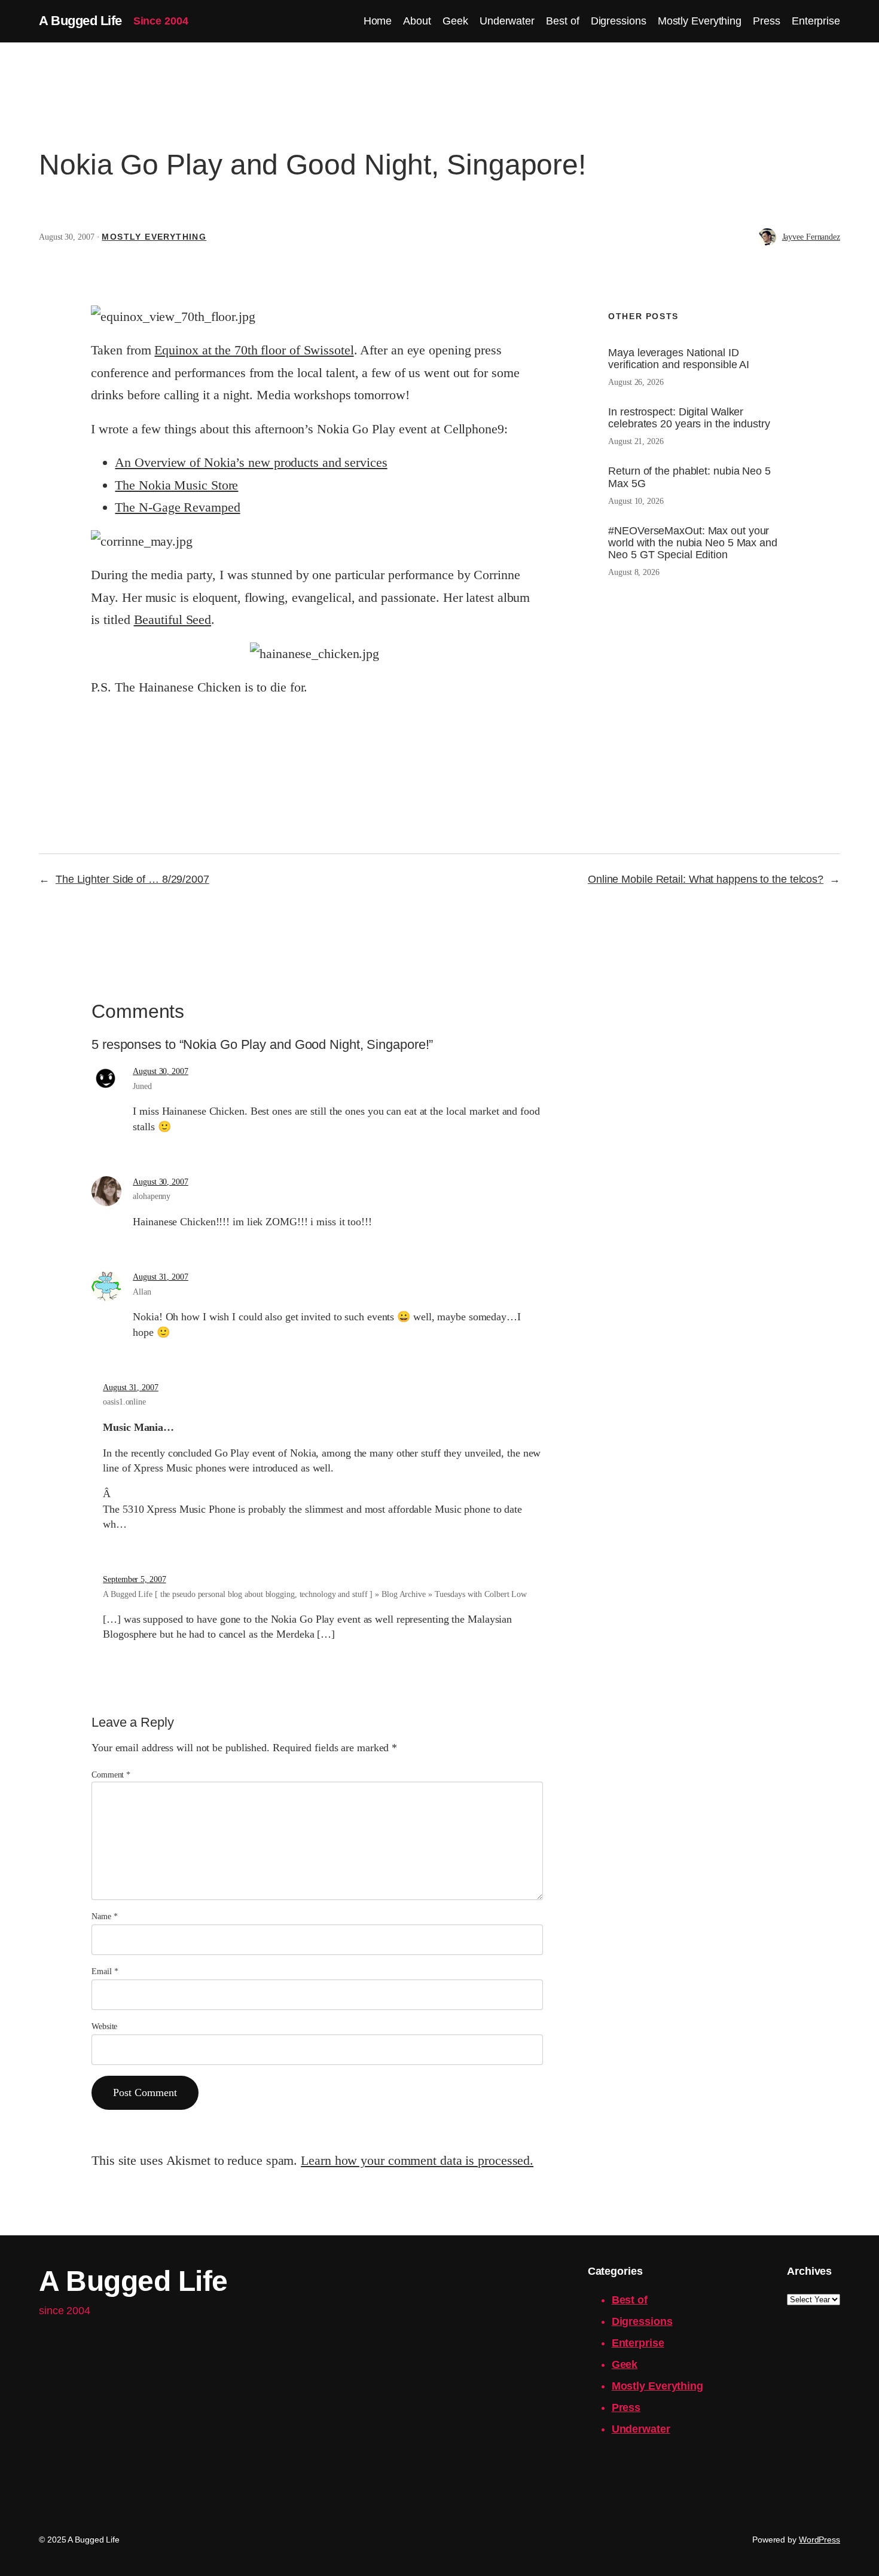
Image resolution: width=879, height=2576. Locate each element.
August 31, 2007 (161, 1277)
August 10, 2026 (636, 501)
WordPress (820, 2540)
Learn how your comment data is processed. (417, 2160)
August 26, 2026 (636, 382)
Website (104, 2026)
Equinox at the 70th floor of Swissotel (254, 350)
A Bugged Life (80, 21)
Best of (630, 2300)
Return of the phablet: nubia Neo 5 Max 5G (689, 477)
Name (104, 1916)
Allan (142, 1292)
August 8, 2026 (634, 572)
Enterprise (638, 2343)
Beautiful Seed (173, 619)
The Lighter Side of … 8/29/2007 (132, 879)
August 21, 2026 (636, 441)
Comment (111, 1775)
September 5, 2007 (134, 1579)
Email (105, 1971)
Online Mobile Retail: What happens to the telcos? (706, 879)
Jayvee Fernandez (811, 237)
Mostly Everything (154, 237)
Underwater (641, 2429)
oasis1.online (124, 1402)
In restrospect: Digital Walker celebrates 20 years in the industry (689, 418)
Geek (625, 2364)
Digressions (642, 2321)
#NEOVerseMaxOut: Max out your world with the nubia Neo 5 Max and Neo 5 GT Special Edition (693, 543)
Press (626, 2407)
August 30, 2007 (161, 1071)
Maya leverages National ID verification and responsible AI (679, 359)
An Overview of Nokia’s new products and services (251, 462)
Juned (142, 1086)
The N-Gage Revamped (177, 507)
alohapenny (152, 1196)
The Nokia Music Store (176, 485)
